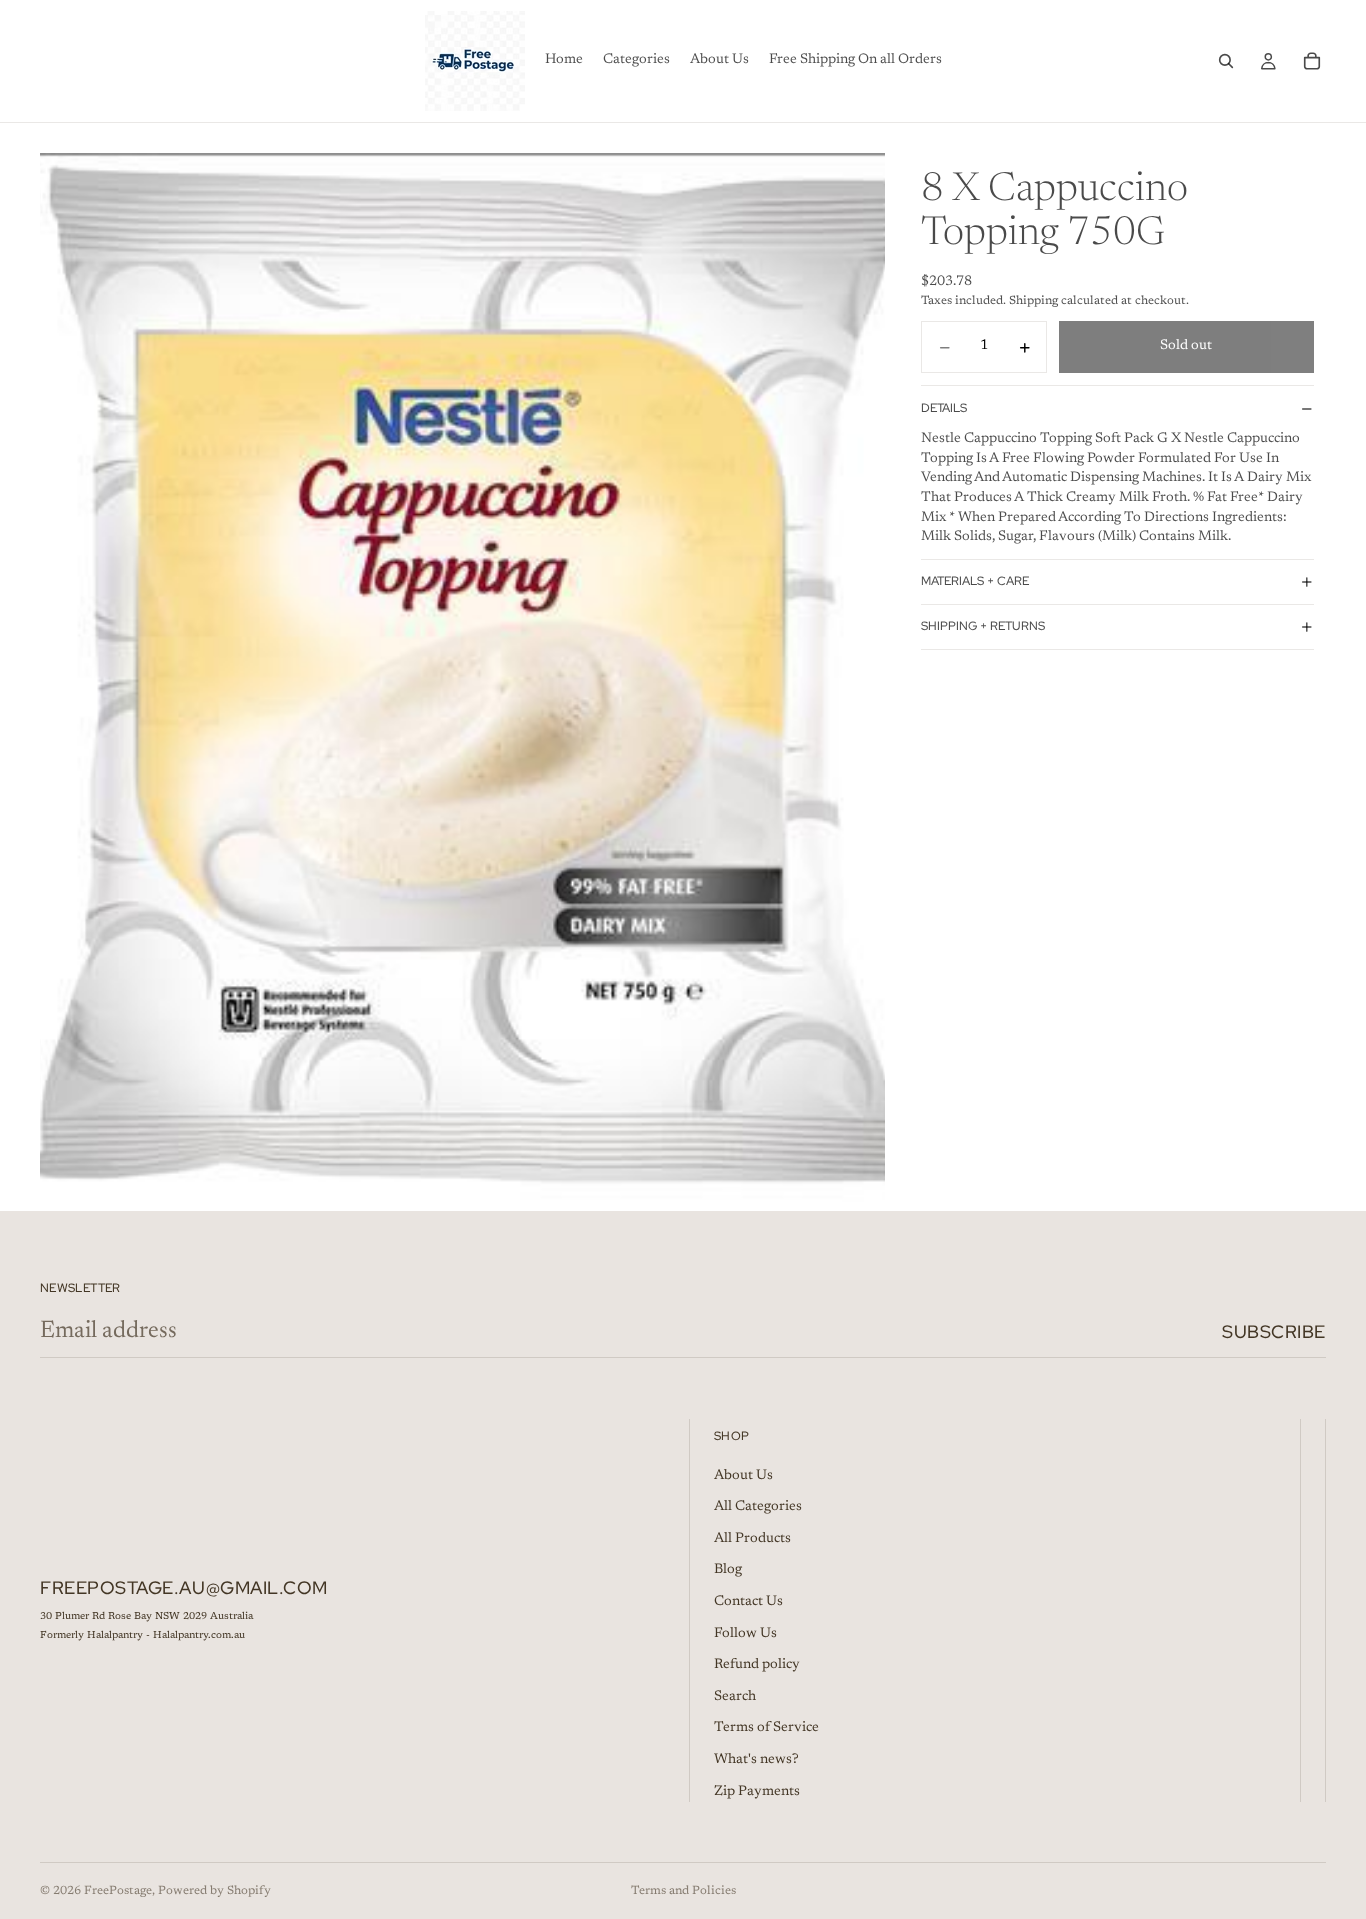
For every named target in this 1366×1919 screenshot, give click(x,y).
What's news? (756, 1759)
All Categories (758, 1507)
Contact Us (748, 1602)
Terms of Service (766, 1728)
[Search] (1226, 61)
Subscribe (1274, 1331)
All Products (752, 1538)
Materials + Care (975, 582)
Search (735, 1696)
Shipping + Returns (983, 627)
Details (944, 408)
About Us (743, 1475)
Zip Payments (757, 1791)
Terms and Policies (683, 1891)
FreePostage (118, 1891)
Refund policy (757, 1665)
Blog (728, 1570)
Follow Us (745, 1633)
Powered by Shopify (214, 1891)
